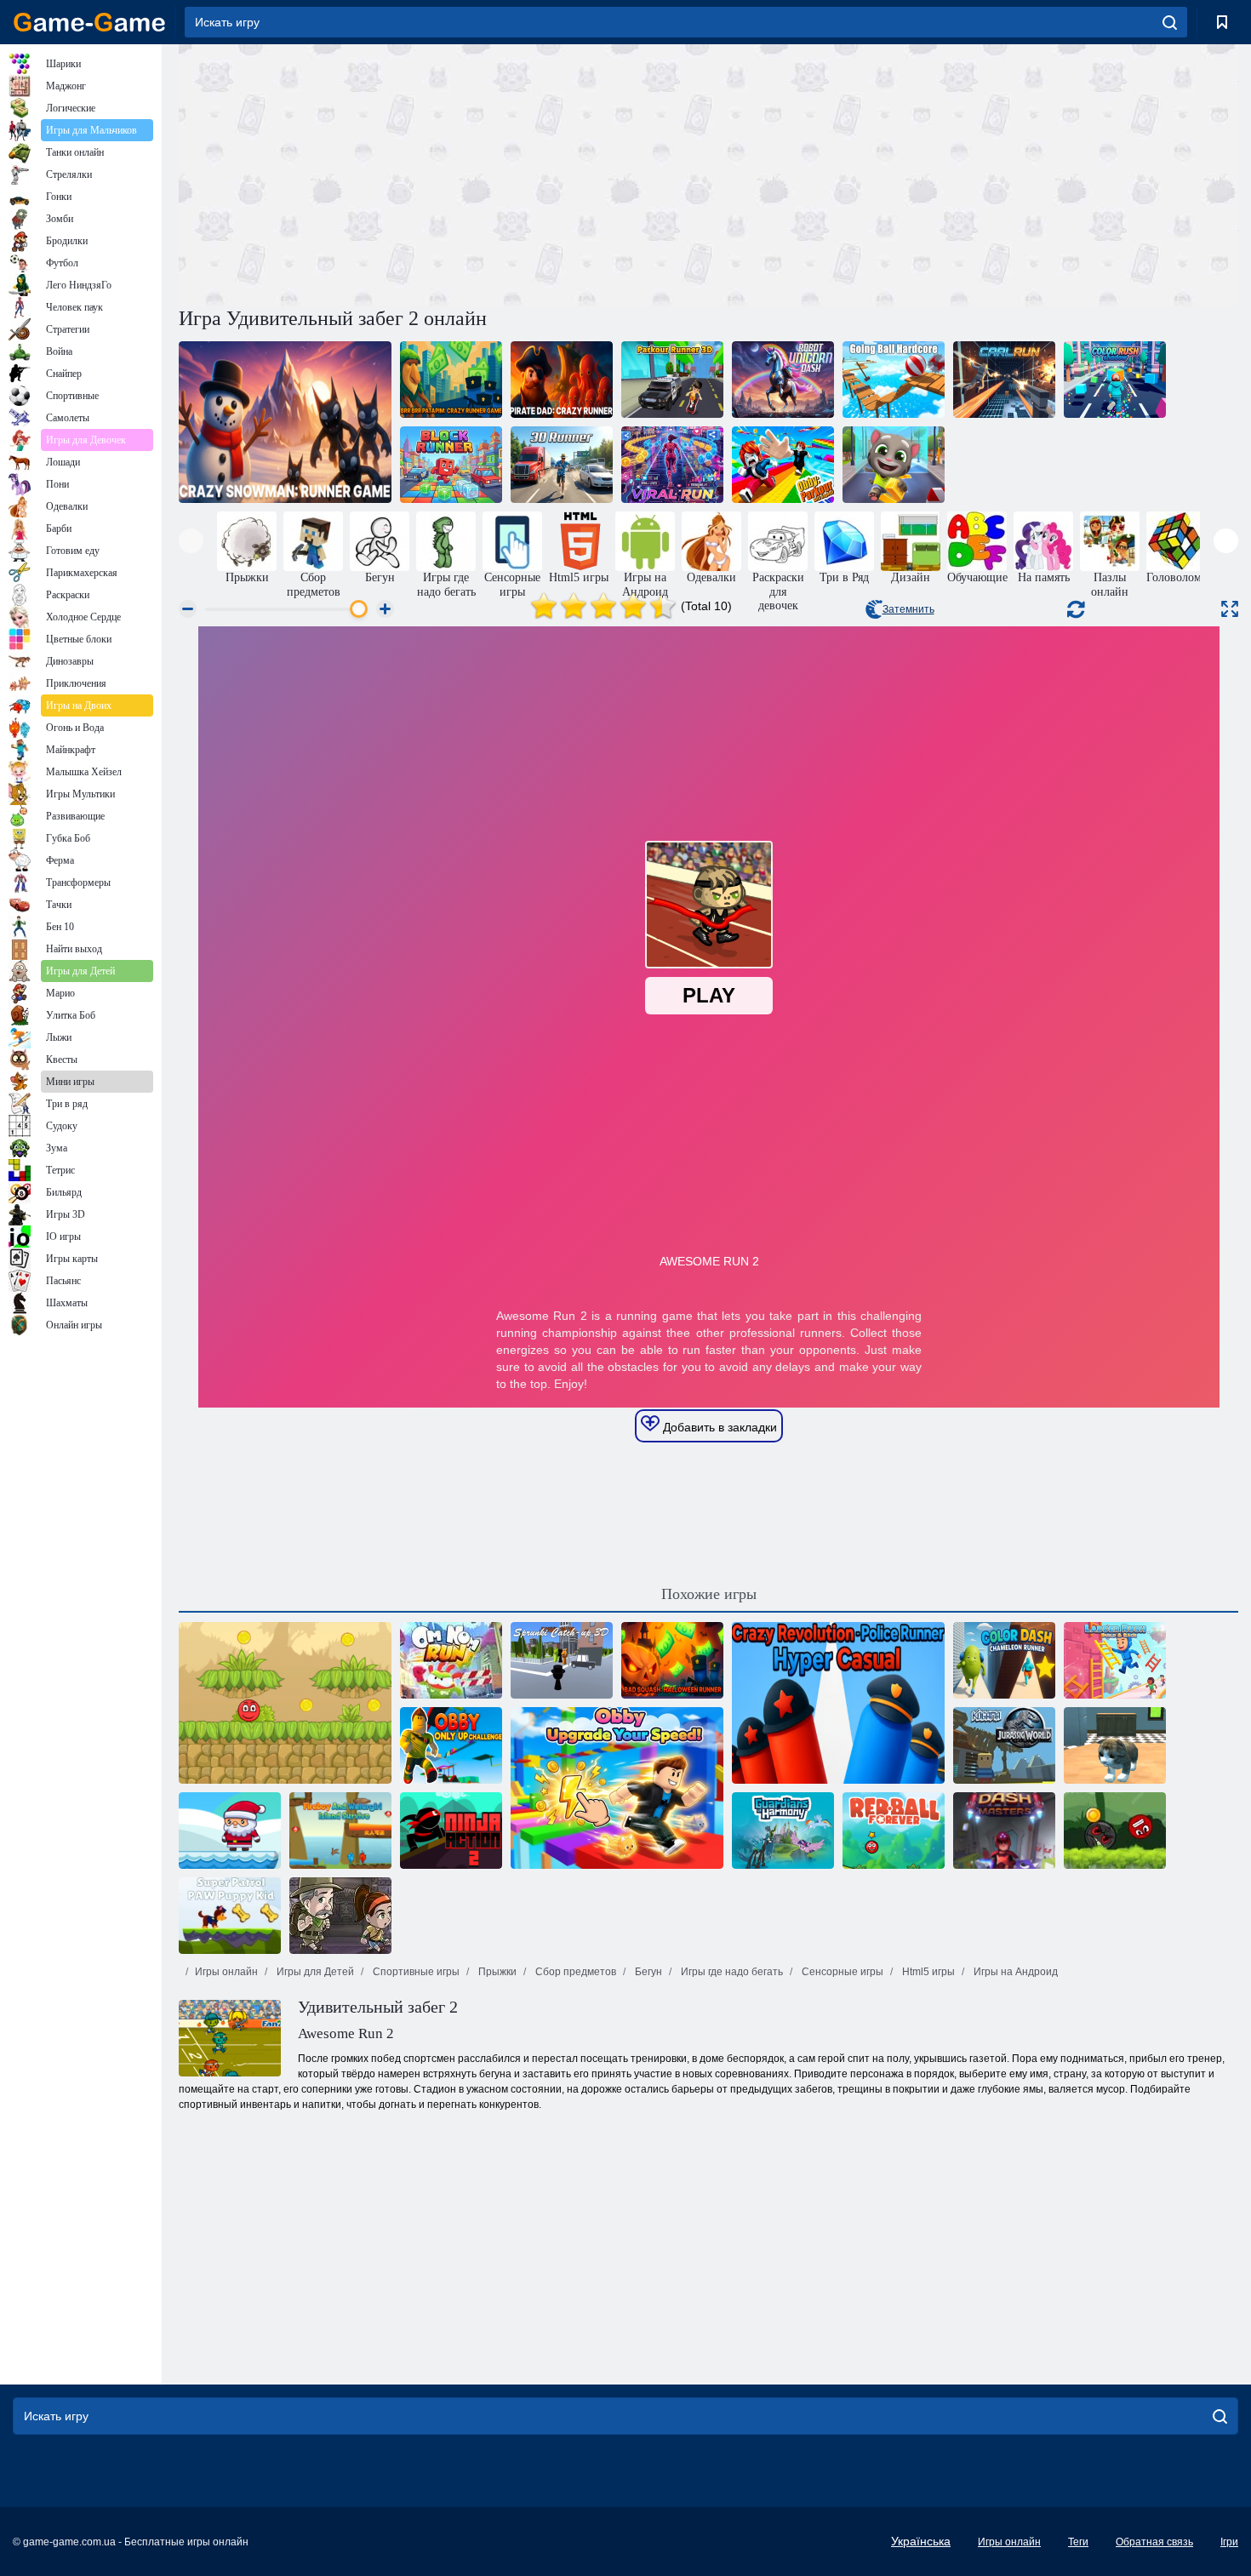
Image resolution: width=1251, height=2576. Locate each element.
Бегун (647, 1972)
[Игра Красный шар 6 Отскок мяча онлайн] (1115, 1831)
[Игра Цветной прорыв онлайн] (1115, 380)
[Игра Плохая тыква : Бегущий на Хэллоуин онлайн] (672, 1660)
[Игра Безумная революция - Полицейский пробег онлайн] (838, 1703)
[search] (1170, 22)
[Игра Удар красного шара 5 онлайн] (285, 1703)
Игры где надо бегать (731, 1972)
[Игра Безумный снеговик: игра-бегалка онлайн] (285, 422)
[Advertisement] (443, 173)
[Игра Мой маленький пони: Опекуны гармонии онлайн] (783, 1831)
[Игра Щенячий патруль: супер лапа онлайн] (230, 1916)
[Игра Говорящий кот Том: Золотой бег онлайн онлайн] (894, 465)
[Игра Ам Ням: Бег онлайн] (451, 1660)
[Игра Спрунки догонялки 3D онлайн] (562, 1660)
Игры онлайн (226, 1972)
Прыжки (496, 1972)
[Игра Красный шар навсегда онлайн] (894, 1831)
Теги (1078, 2542)
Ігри (1229, 2542)
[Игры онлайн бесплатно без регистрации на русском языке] (89, 22)
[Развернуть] (1230, 609)
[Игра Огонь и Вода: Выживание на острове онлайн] (340, 1831)
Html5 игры (927, 1972)
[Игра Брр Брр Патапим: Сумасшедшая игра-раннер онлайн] (451, 380)
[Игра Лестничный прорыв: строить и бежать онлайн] (1115, 1660)
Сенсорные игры (841, 1972)
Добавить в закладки (718, 1427)
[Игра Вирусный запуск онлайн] (672, 465)
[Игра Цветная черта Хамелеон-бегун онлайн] (1004, 1660)
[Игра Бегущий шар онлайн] (894, 380)
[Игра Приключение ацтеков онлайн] (340, 1916)
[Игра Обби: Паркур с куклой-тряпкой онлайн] (783, 465)
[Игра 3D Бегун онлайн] (562, 465)
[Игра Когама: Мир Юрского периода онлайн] (1004, 1745)
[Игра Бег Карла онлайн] (1004, 380)
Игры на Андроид (1014, 1972)
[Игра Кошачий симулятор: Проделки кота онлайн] (1115, 1745)
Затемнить (908, 609)
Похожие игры (709, 1594)
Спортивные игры (415, 1972)
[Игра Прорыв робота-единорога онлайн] (783, 380)
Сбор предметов (574, 1972)
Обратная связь (1154, 2542)
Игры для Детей (314, 1972)
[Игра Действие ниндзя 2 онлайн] (451, 1831)
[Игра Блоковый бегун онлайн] (451, 465)
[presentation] (191, 541)
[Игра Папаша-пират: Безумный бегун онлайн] (562, 380)
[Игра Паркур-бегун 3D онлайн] (672, 380)
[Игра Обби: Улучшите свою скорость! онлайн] (617, 1788)
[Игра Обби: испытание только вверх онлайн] (451, 1745)
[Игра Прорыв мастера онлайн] (1004, 1831)
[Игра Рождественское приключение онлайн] (230, 1831)
